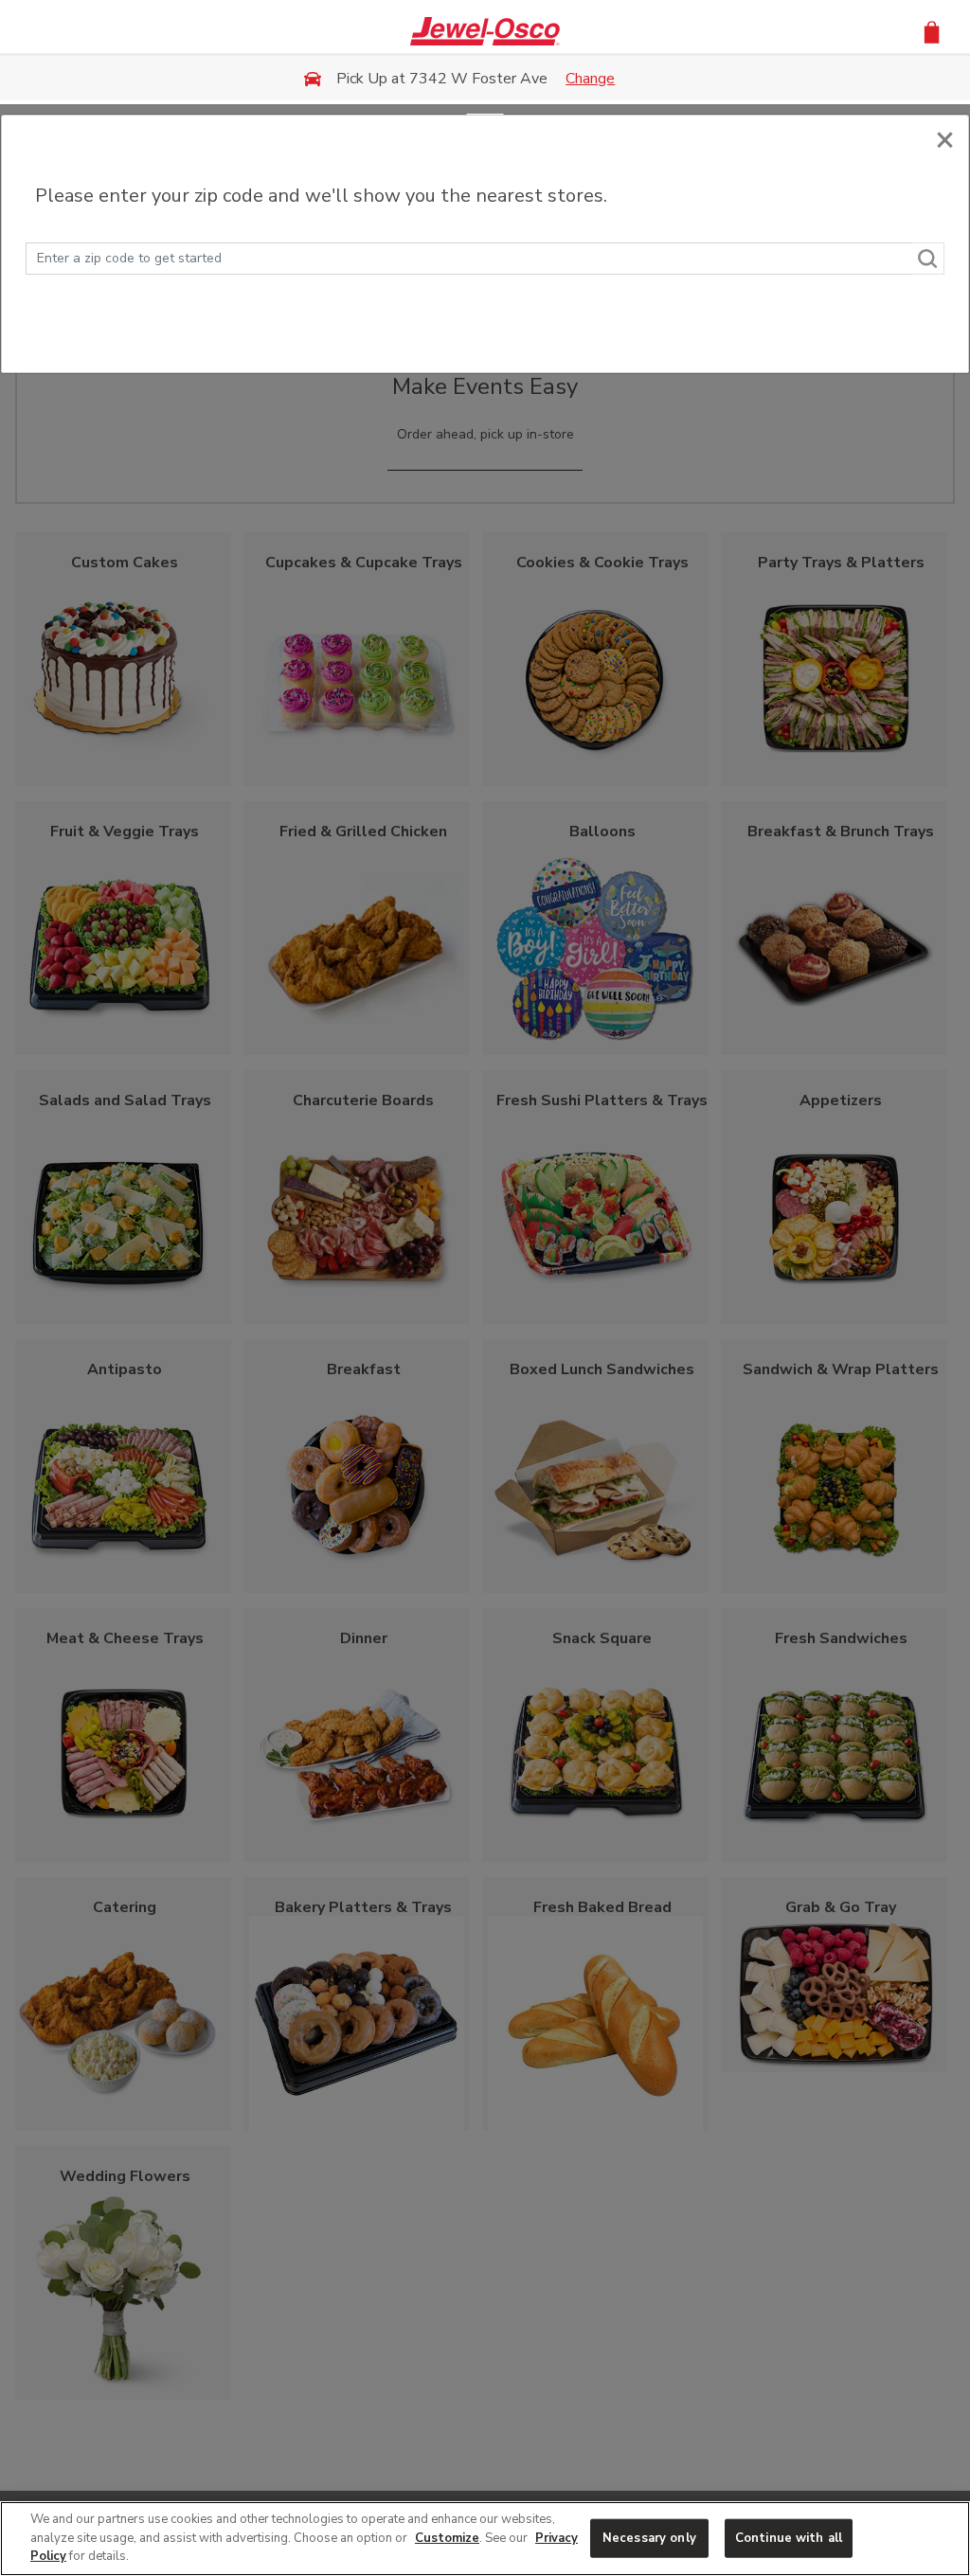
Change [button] (590, 79)
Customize (447, 2538)
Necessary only (649, 2537)
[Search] (928, 259)
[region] (485, 2539)
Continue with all (789, 2537)
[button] (932, 31)
